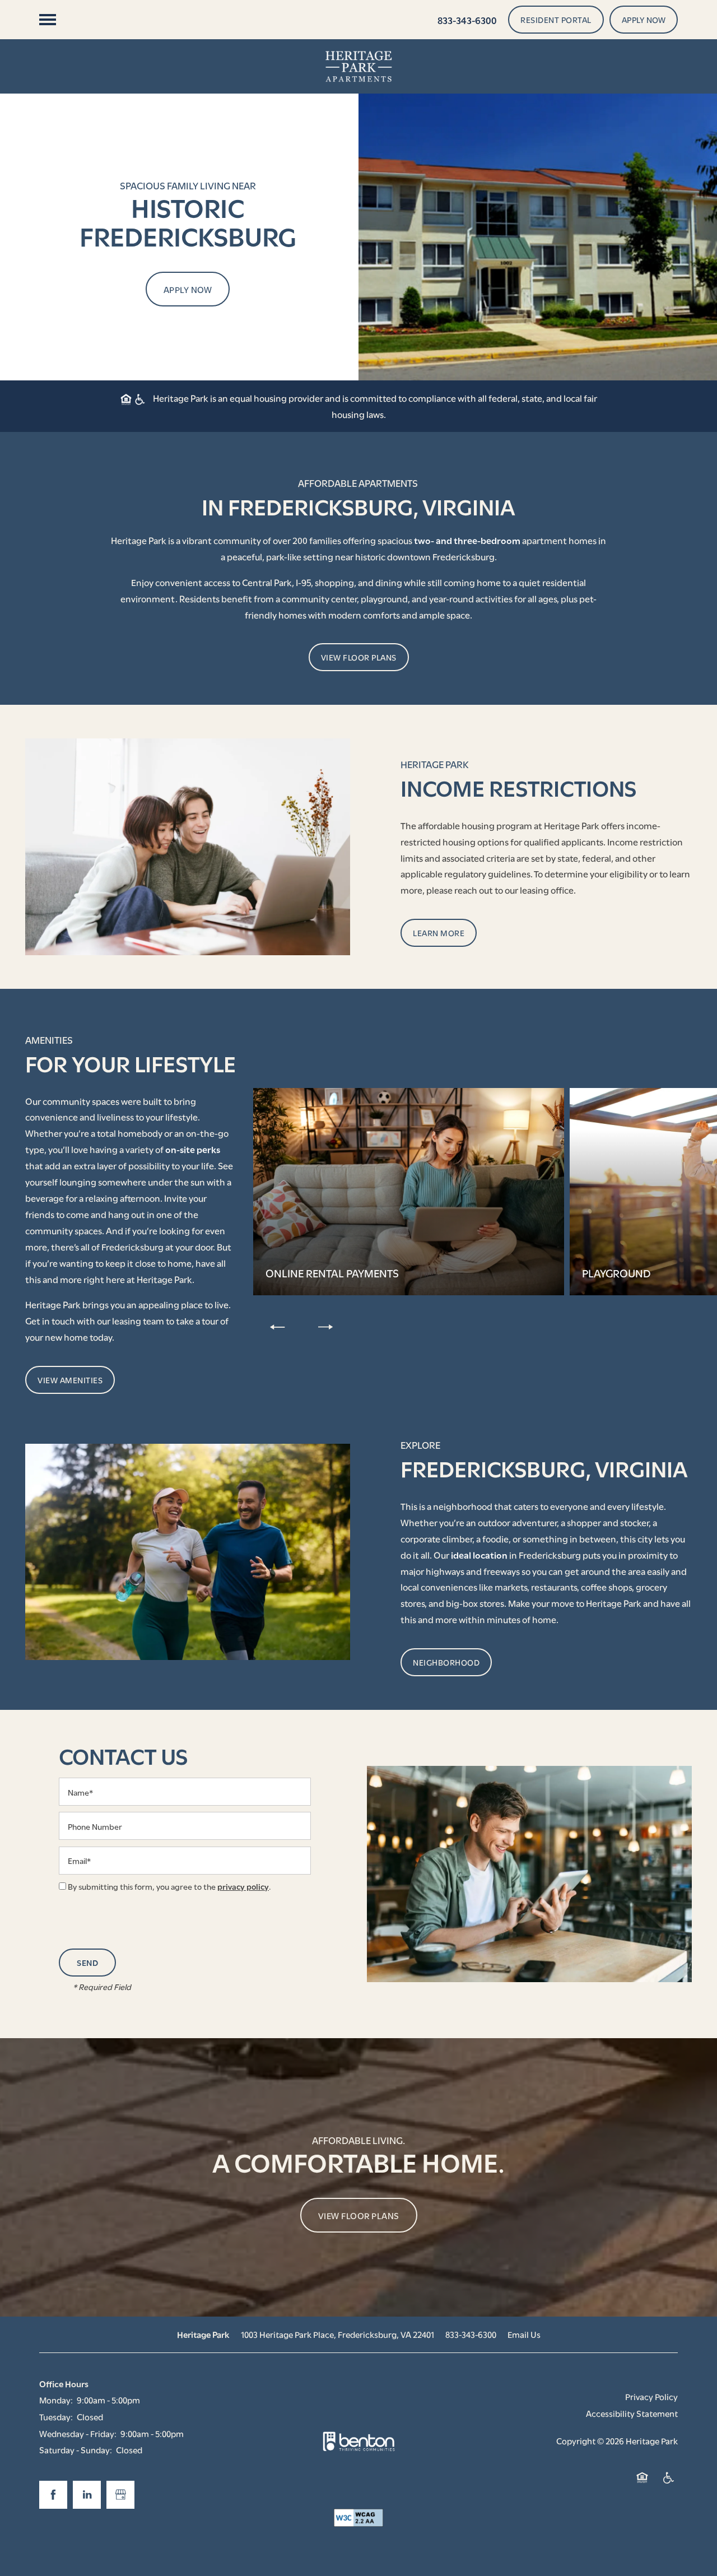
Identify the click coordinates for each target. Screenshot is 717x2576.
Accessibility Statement (632, 2413)
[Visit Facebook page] (53, 2495)
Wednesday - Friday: (78, 2433)
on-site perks (193, 1149)
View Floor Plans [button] (359, 2215)
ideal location (479, 1554)
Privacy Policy (651, 2396)
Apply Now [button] (188, 289)
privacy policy (243, 1886)
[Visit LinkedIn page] (87, 2495)
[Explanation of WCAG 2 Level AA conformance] (358, 2518)
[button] (556, 20)
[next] (325, 1326)
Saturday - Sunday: (76, 2449)
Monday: (56, 2400)
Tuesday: (56, 2416)
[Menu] (48, 20)
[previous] (277, 1326)
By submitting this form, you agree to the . (169, 1886)
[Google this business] (120, 2495)
